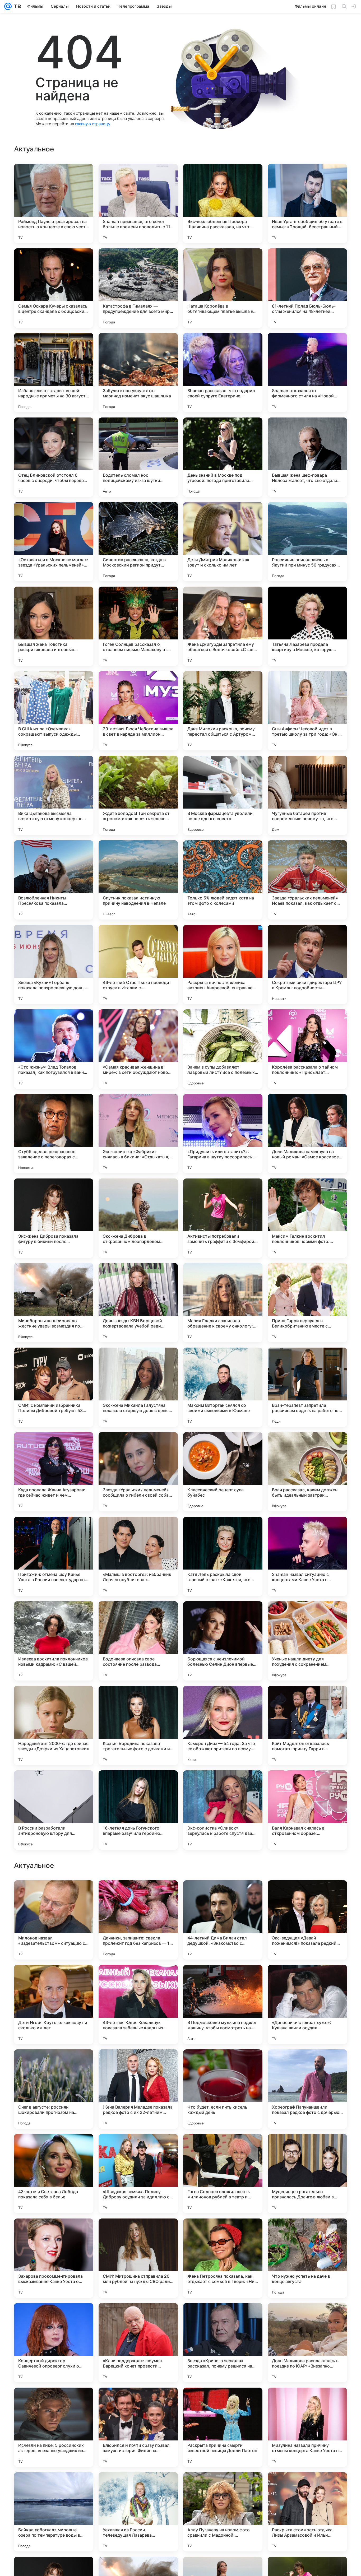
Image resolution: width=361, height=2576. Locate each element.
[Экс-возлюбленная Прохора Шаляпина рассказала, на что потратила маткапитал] (223, 203)
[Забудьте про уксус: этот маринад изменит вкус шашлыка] (138, 373)
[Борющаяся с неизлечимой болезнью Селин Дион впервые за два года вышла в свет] (223, 1641)
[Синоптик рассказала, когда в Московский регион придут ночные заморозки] (138, 542)
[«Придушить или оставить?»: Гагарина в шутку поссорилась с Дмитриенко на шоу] (223, 1134)
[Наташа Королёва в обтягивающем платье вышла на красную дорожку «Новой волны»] (223, 288)
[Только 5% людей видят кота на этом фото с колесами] (223, 880)
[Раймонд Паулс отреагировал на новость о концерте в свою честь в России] (54, 203)
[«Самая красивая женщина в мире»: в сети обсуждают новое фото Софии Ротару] (138, 1049)
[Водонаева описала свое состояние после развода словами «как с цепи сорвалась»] (138, 1641)
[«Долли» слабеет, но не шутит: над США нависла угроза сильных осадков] (138, 2148)
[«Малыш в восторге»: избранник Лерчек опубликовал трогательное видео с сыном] (138, 1556)
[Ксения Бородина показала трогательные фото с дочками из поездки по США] (138, 1725)
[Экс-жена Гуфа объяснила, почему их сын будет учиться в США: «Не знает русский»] (54, 2148)
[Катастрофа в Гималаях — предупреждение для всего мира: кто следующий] (138, 288)
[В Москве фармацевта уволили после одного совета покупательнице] (223, 795)
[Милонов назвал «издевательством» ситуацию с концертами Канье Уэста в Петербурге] (54, 2258)
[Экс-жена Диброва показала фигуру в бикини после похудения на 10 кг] (54, 1218)
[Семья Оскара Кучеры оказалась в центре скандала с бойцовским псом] (54, 288)
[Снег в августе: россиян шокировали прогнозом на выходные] (54, 2427)
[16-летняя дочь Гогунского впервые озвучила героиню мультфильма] (138, 1810)
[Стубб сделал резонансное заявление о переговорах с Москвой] (54, 1134)
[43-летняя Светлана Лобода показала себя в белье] (54, 2512)
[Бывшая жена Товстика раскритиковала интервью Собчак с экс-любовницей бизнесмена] (54, 626)
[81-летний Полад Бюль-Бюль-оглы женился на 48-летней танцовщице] (307, 288)
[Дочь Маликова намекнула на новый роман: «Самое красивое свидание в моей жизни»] (307, 1134)
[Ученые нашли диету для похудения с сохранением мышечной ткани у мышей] (307, 1641)
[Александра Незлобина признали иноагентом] (307, 2148)
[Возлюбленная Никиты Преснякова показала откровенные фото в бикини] (54, 880)
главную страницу (92, 124)
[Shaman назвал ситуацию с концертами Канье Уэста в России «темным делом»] (307, 1556)
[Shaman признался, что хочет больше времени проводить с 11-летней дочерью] (138, 203)
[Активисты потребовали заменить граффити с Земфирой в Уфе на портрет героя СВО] (223, 1218)
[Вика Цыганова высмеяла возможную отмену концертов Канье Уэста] (54, 795)
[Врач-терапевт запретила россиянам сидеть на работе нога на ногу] (307, 1387)
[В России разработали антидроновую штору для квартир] (54, 1810)
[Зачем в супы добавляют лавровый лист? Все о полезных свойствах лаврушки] (223, 1049)
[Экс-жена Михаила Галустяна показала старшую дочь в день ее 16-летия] (138, 1387)
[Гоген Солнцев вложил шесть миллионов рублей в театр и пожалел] (223, 2512)
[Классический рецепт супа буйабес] (223, 1472)
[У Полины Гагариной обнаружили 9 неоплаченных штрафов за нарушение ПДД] (223, 1979)
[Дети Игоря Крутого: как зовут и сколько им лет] (54, 2343)
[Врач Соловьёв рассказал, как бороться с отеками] (54, 1895)
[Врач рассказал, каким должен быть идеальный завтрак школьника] (307, 1472)
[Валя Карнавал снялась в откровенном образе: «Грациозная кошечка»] (307, 1810)
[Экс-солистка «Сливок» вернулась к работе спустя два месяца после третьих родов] (223, 1810)
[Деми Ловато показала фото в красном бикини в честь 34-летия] (138, 1895)
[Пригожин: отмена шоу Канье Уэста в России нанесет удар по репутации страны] (54, 1556)
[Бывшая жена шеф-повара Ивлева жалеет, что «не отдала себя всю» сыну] (307, 457)
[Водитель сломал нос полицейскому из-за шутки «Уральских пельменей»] (138, 457)
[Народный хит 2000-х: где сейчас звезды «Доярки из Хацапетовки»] (54, 1725)
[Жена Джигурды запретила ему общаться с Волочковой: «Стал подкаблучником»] (223, 626)
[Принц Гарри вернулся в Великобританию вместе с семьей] (307, 1303)
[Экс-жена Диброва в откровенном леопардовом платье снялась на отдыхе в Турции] (138, 1218)
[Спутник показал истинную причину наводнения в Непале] (138, 880)
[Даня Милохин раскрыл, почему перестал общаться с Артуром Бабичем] (223, 711)
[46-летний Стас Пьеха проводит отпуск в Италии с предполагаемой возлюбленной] (138, 964)
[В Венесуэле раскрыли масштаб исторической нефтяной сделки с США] (223, 2148)
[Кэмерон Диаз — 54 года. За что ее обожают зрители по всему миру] (223, 1725)
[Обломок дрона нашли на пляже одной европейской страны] (138, 2064)
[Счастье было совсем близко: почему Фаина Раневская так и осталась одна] (307, 2064)
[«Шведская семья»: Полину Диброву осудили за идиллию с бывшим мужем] (138, 2512)
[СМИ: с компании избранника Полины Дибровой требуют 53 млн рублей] (54, 1387)
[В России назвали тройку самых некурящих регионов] (223, 2064)
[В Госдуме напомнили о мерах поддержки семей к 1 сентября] (307, 1895)
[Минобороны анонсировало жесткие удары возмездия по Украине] (54, 1303)
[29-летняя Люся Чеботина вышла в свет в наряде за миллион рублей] (138, 711)
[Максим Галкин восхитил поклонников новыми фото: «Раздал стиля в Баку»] (307, 1218)
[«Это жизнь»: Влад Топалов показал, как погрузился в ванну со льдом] (54, 1049)
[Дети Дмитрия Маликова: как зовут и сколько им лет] (223, 542)
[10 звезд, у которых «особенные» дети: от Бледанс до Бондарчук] (138, 1979)
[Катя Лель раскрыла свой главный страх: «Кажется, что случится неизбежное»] (223, 1556)
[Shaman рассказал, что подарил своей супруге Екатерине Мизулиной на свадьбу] (223, 373)
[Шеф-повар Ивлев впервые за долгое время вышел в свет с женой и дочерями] (307, 1979)
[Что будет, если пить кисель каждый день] (223, 2427)
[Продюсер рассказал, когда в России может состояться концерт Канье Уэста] (54, 2064)
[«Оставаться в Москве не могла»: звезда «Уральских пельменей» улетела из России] (54, 542)
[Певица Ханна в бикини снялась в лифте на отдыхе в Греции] (54, 1979)
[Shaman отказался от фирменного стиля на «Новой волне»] (307, 373)
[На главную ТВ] (16, 6)
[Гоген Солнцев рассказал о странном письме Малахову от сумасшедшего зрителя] (138, 626)
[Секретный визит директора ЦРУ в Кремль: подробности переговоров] (307, 964)
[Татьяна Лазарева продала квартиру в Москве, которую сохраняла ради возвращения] (307, 626)
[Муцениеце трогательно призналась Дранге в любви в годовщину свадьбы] (307, 2512)
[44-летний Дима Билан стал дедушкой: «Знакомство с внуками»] (223, 2258)
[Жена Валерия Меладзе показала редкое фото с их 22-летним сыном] (138, 2427)
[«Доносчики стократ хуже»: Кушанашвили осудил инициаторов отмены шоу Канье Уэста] (307, 2343)
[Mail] (8, 6)
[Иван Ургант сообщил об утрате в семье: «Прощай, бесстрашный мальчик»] (307, 203)
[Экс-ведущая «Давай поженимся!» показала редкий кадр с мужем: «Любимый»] (307, 2258)
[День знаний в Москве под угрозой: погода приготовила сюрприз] (223, 457)
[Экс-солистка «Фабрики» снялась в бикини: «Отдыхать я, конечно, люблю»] (138, 1134)
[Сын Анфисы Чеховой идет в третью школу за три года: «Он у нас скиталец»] (307, 711)
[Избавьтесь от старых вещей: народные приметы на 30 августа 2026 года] (54, 373)
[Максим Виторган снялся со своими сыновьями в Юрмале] (223, 1387)
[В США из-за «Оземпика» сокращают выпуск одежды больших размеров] (54, 711)
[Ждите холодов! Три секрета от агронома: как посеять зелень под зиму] (138, 795)
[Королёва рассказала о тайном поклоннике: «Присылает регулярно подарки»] (307, 1049)
